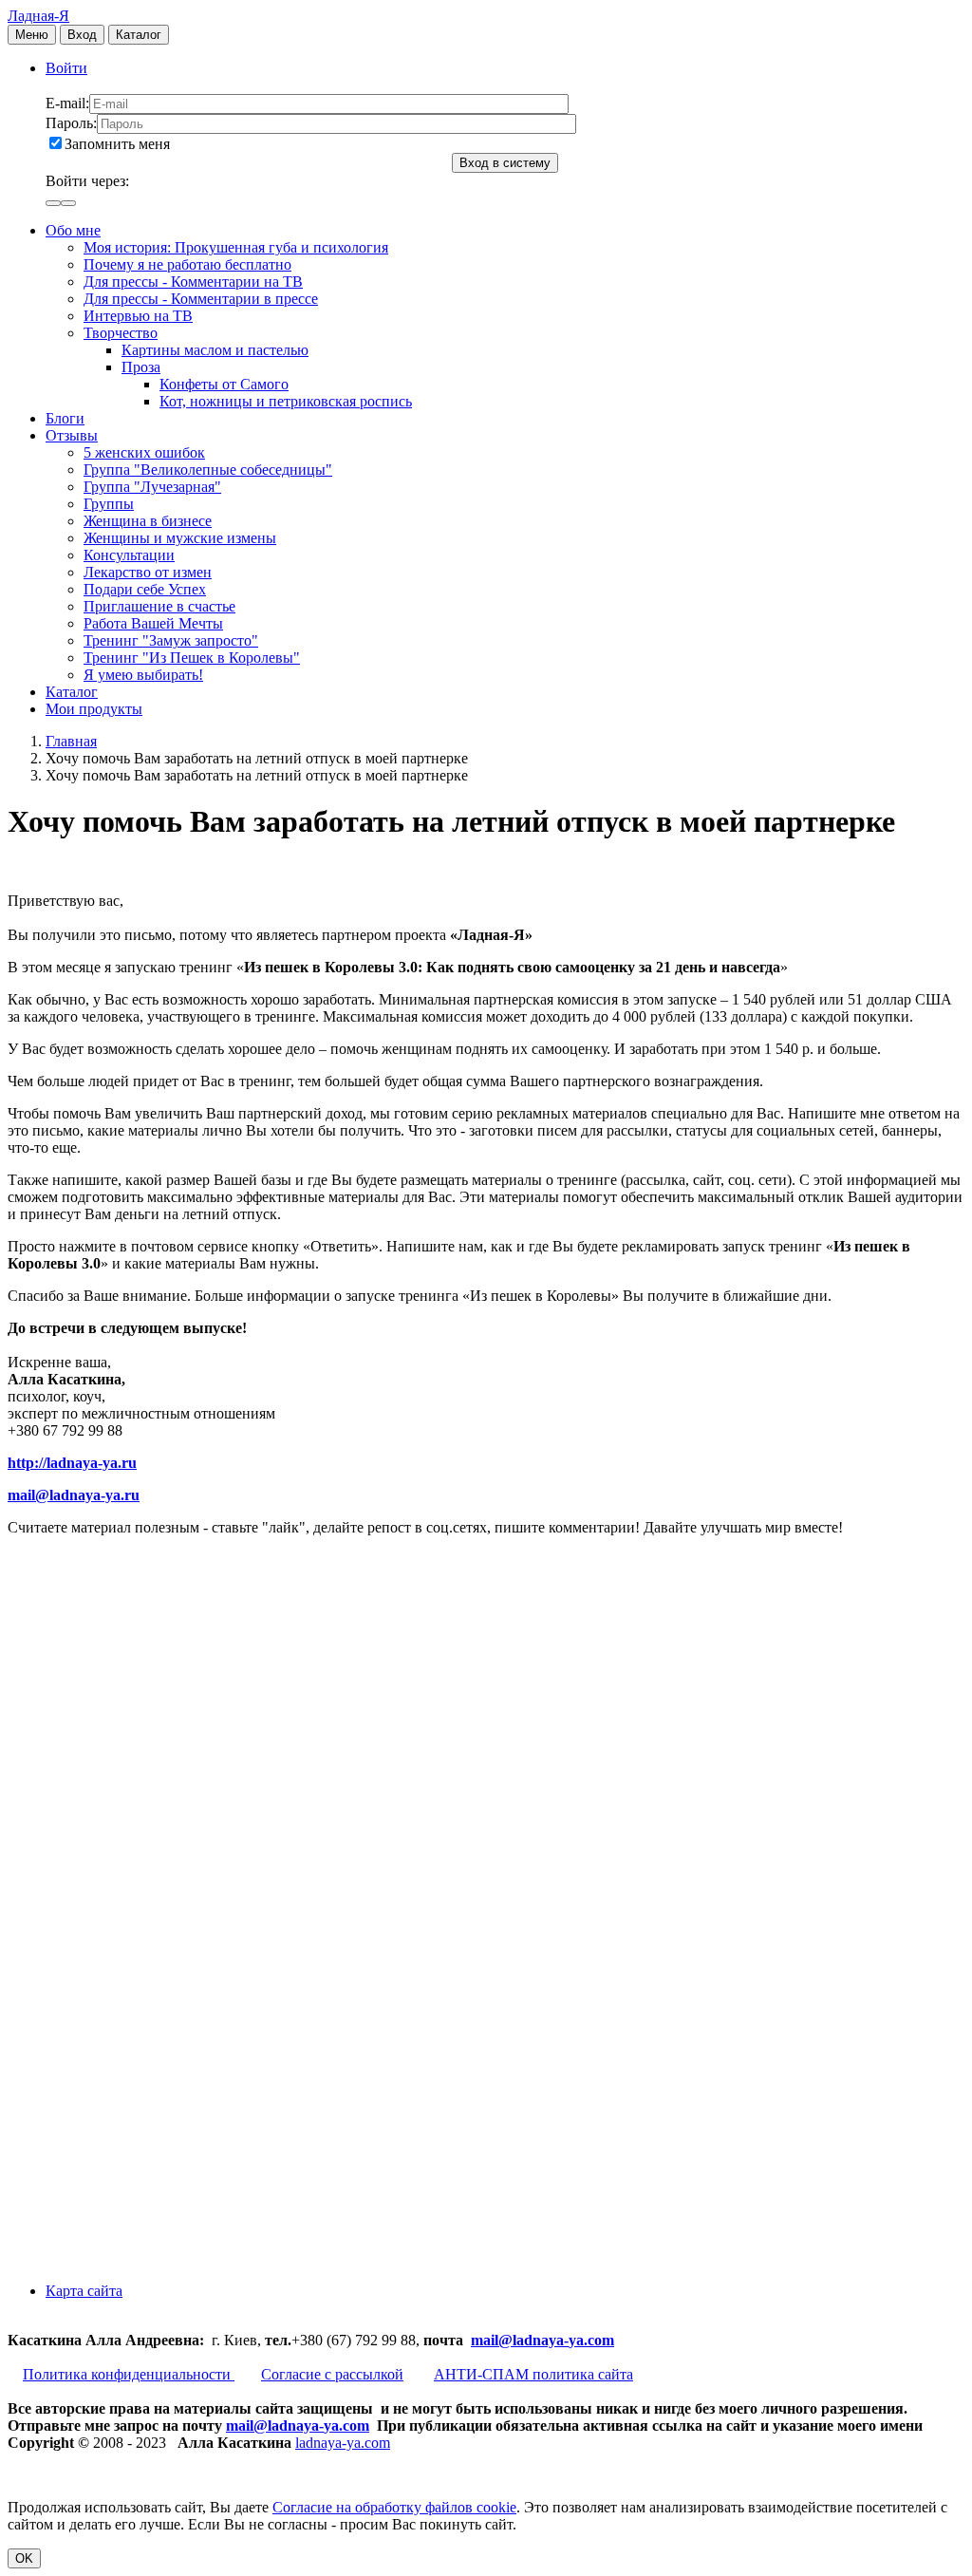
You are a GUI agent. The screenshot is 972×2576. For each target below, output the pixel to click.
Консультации (129, 555)
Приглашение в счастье (159, 606)
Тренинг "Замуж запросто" (171, 640)
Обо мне (73, 230)
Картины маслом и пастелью (215, 350)
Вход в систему (505, 163)
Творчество (121, 333)
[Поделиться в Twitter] (150, 2258)
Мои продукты (94, 709)
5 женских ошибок (144, 452)
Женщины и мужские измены (180, 538)
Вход (82, 35)
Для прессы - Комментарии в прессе (201, 299)
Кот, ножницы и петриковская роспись (286, 401)
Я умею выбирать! (143, 675)
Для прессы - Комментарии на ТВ (193, 282)
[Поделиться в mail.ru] (150, 1966)
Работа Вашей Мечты (153, 623)
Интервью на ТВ (138, 316)
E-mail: (67, 103)
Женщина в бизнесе (148, 521)
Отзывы (72, 435)
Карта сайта (84, 2291)
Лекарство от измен (148, 572)
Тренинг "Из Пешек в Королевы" (192, 658)
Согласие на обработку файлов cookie (394, 2507)
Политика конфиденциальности (129, 2374)
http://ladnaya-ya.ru (72, 1463)
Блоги (65, 418)
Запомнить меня (117, 144)
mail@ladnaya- (520, 2340)
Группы (109, 504)
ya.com (591, 2340)
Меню (32, 35)
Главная (71, 741)
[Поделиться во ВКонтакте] (150, 1673)
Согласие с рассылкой (332, 2374)
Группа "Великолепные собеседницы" (208, 470)
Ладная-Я (38, 16)
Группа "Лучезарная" (152, 487)
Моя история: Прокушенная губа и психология (236, 247)
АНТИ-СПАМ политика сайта (533, 2374)
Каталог (139, 35)
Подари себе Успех (145, 589)
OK (24, 2558)
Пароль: (71, 123)
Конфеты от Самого (224, 384)
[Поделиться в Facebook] (150, 1820)
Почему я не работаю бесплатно (187, 264)
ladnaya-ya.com (343, 2443)
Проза (141, 367)
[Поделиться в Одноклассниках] (150, 2112)
